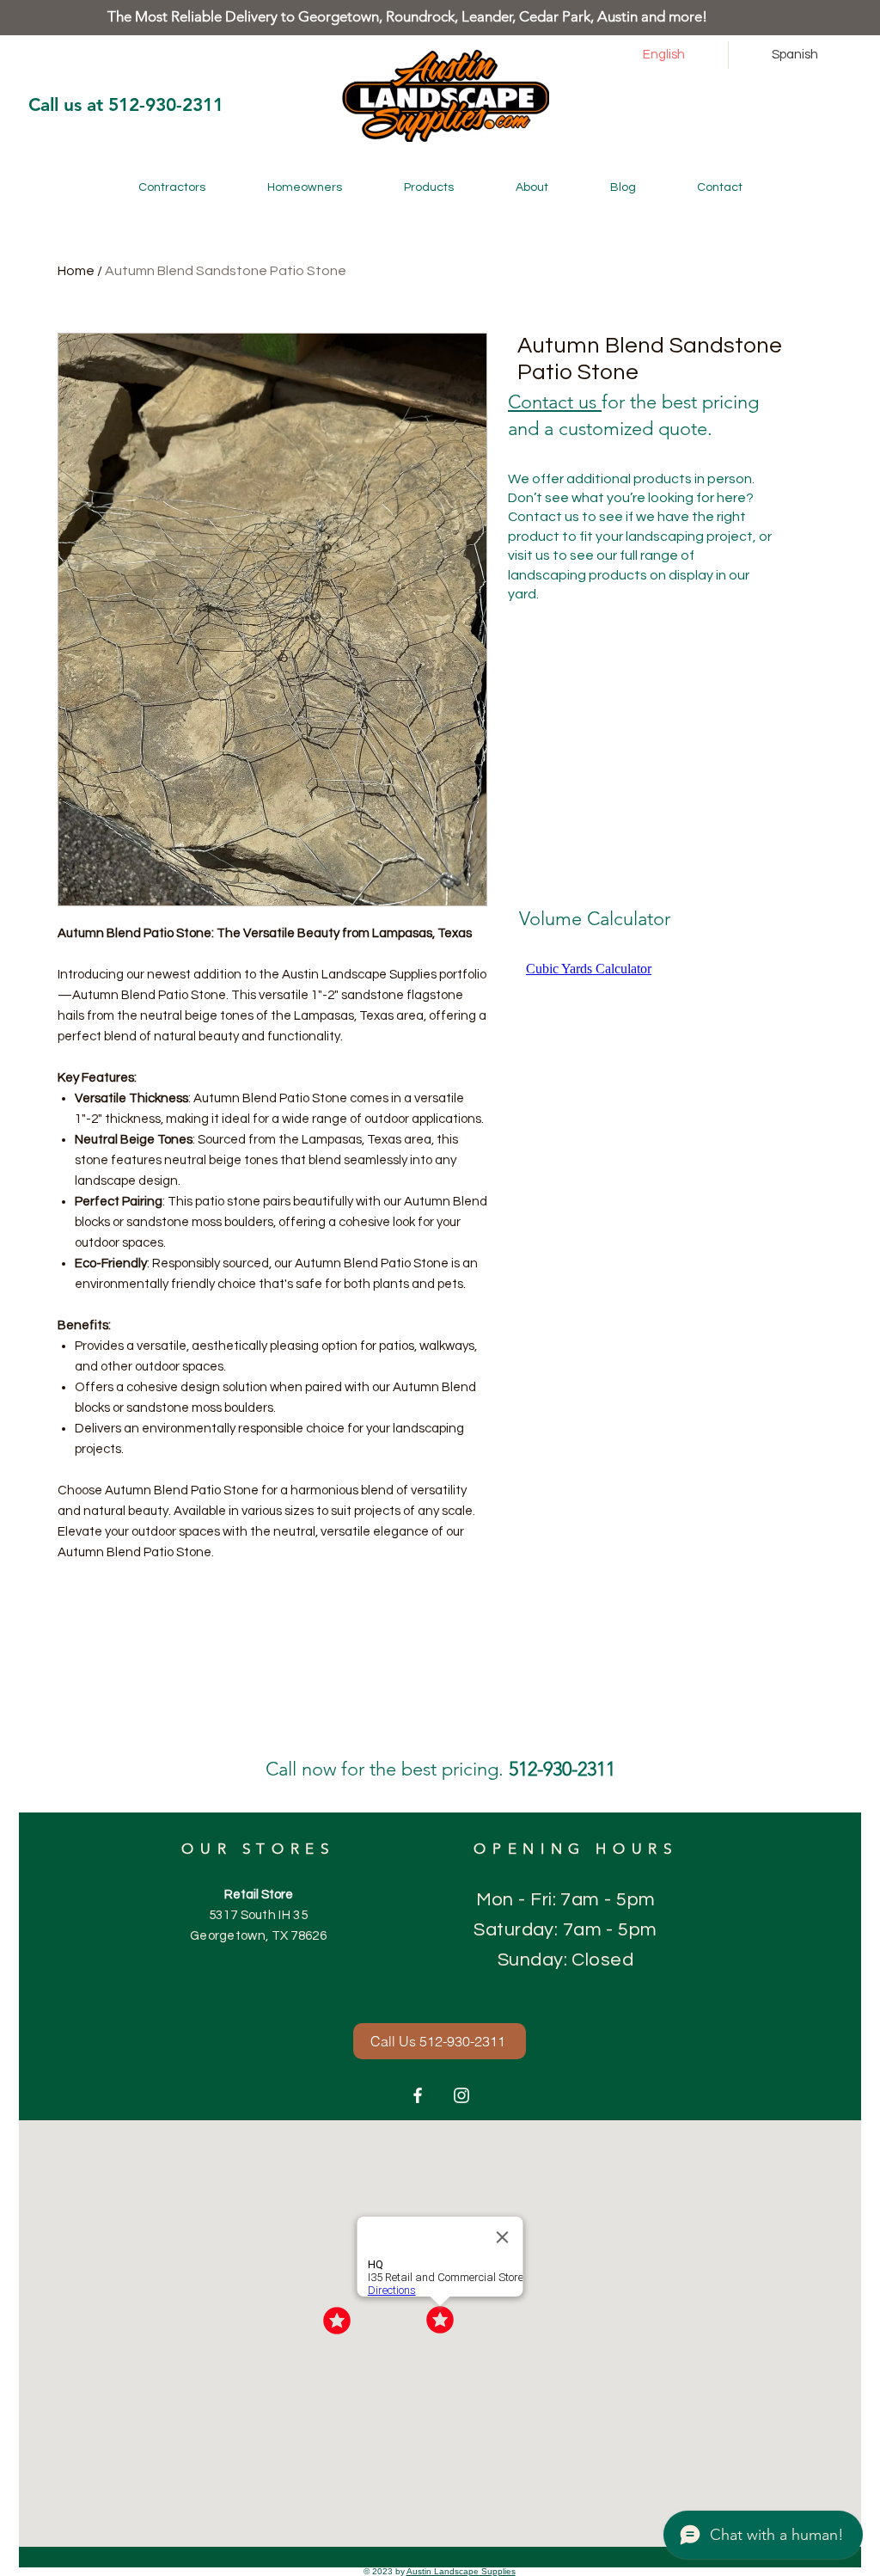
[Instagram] (461, 2095)
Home (76, 271)
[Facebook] (418, 2095)
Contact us (555, 402)
